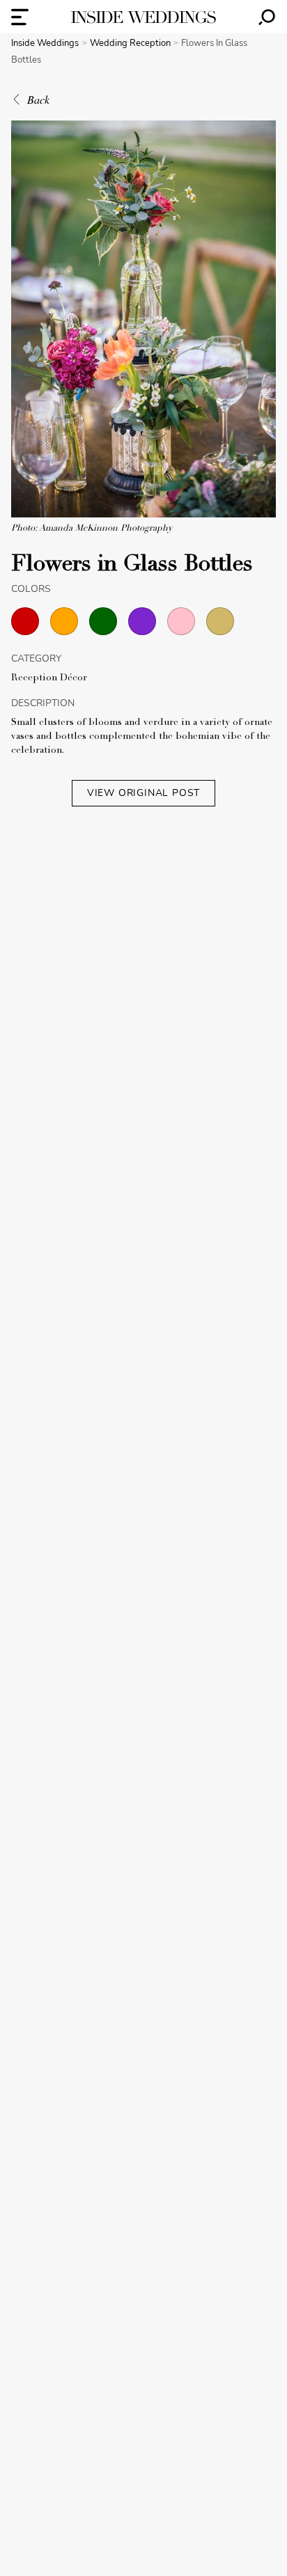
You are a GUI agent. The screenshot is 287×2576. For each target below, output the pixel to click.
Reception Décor (49, 678)
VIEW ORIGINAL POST (143, 793)
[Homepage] (143, 17)
